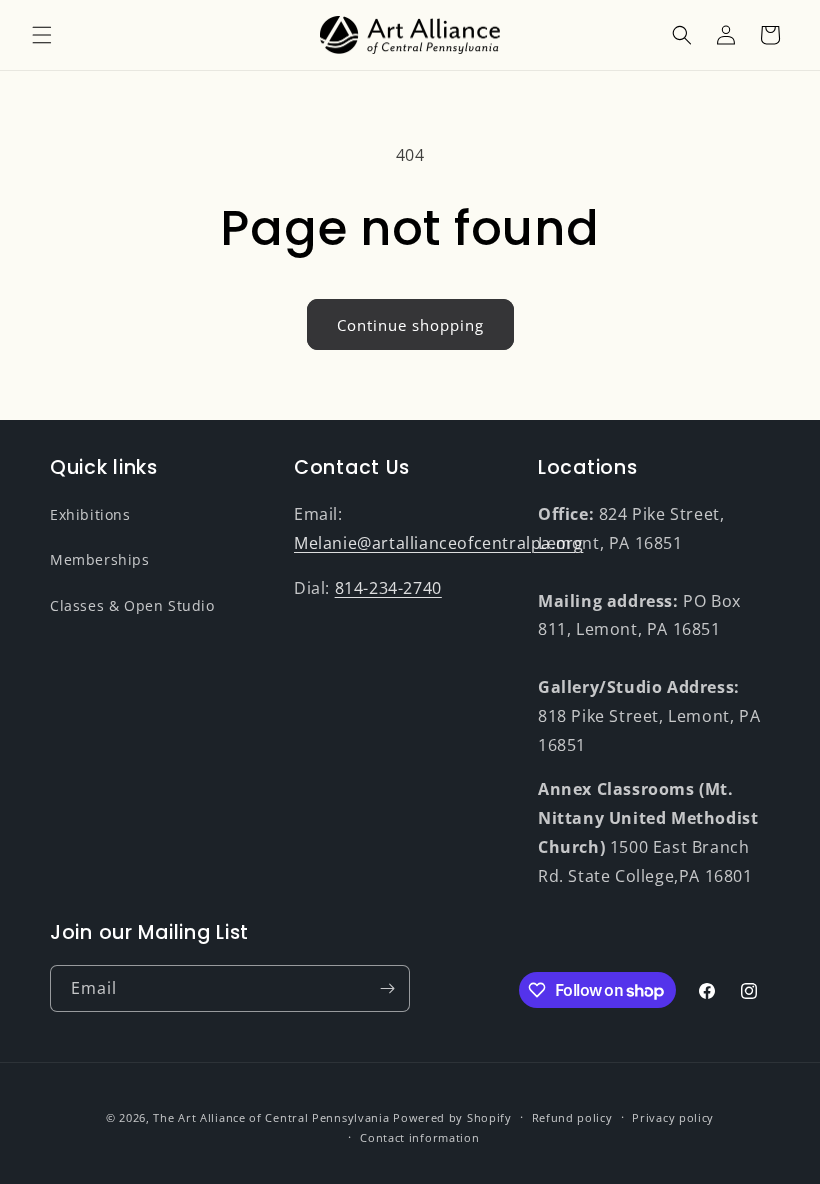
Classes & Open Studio (132, 605)
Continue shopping (410, 325)
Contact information (419, 1137)
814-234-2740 (388, 588)
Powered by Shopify (452, 1117)
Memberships (100, 559)
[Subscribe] (387, 988)
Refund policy (572, 1117)
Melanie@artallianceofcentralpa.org (438, 543)
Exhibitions (90, 514)
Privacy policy (673, 1117)
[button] (42, 35)
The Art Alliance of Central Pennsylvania (271, 1117)
